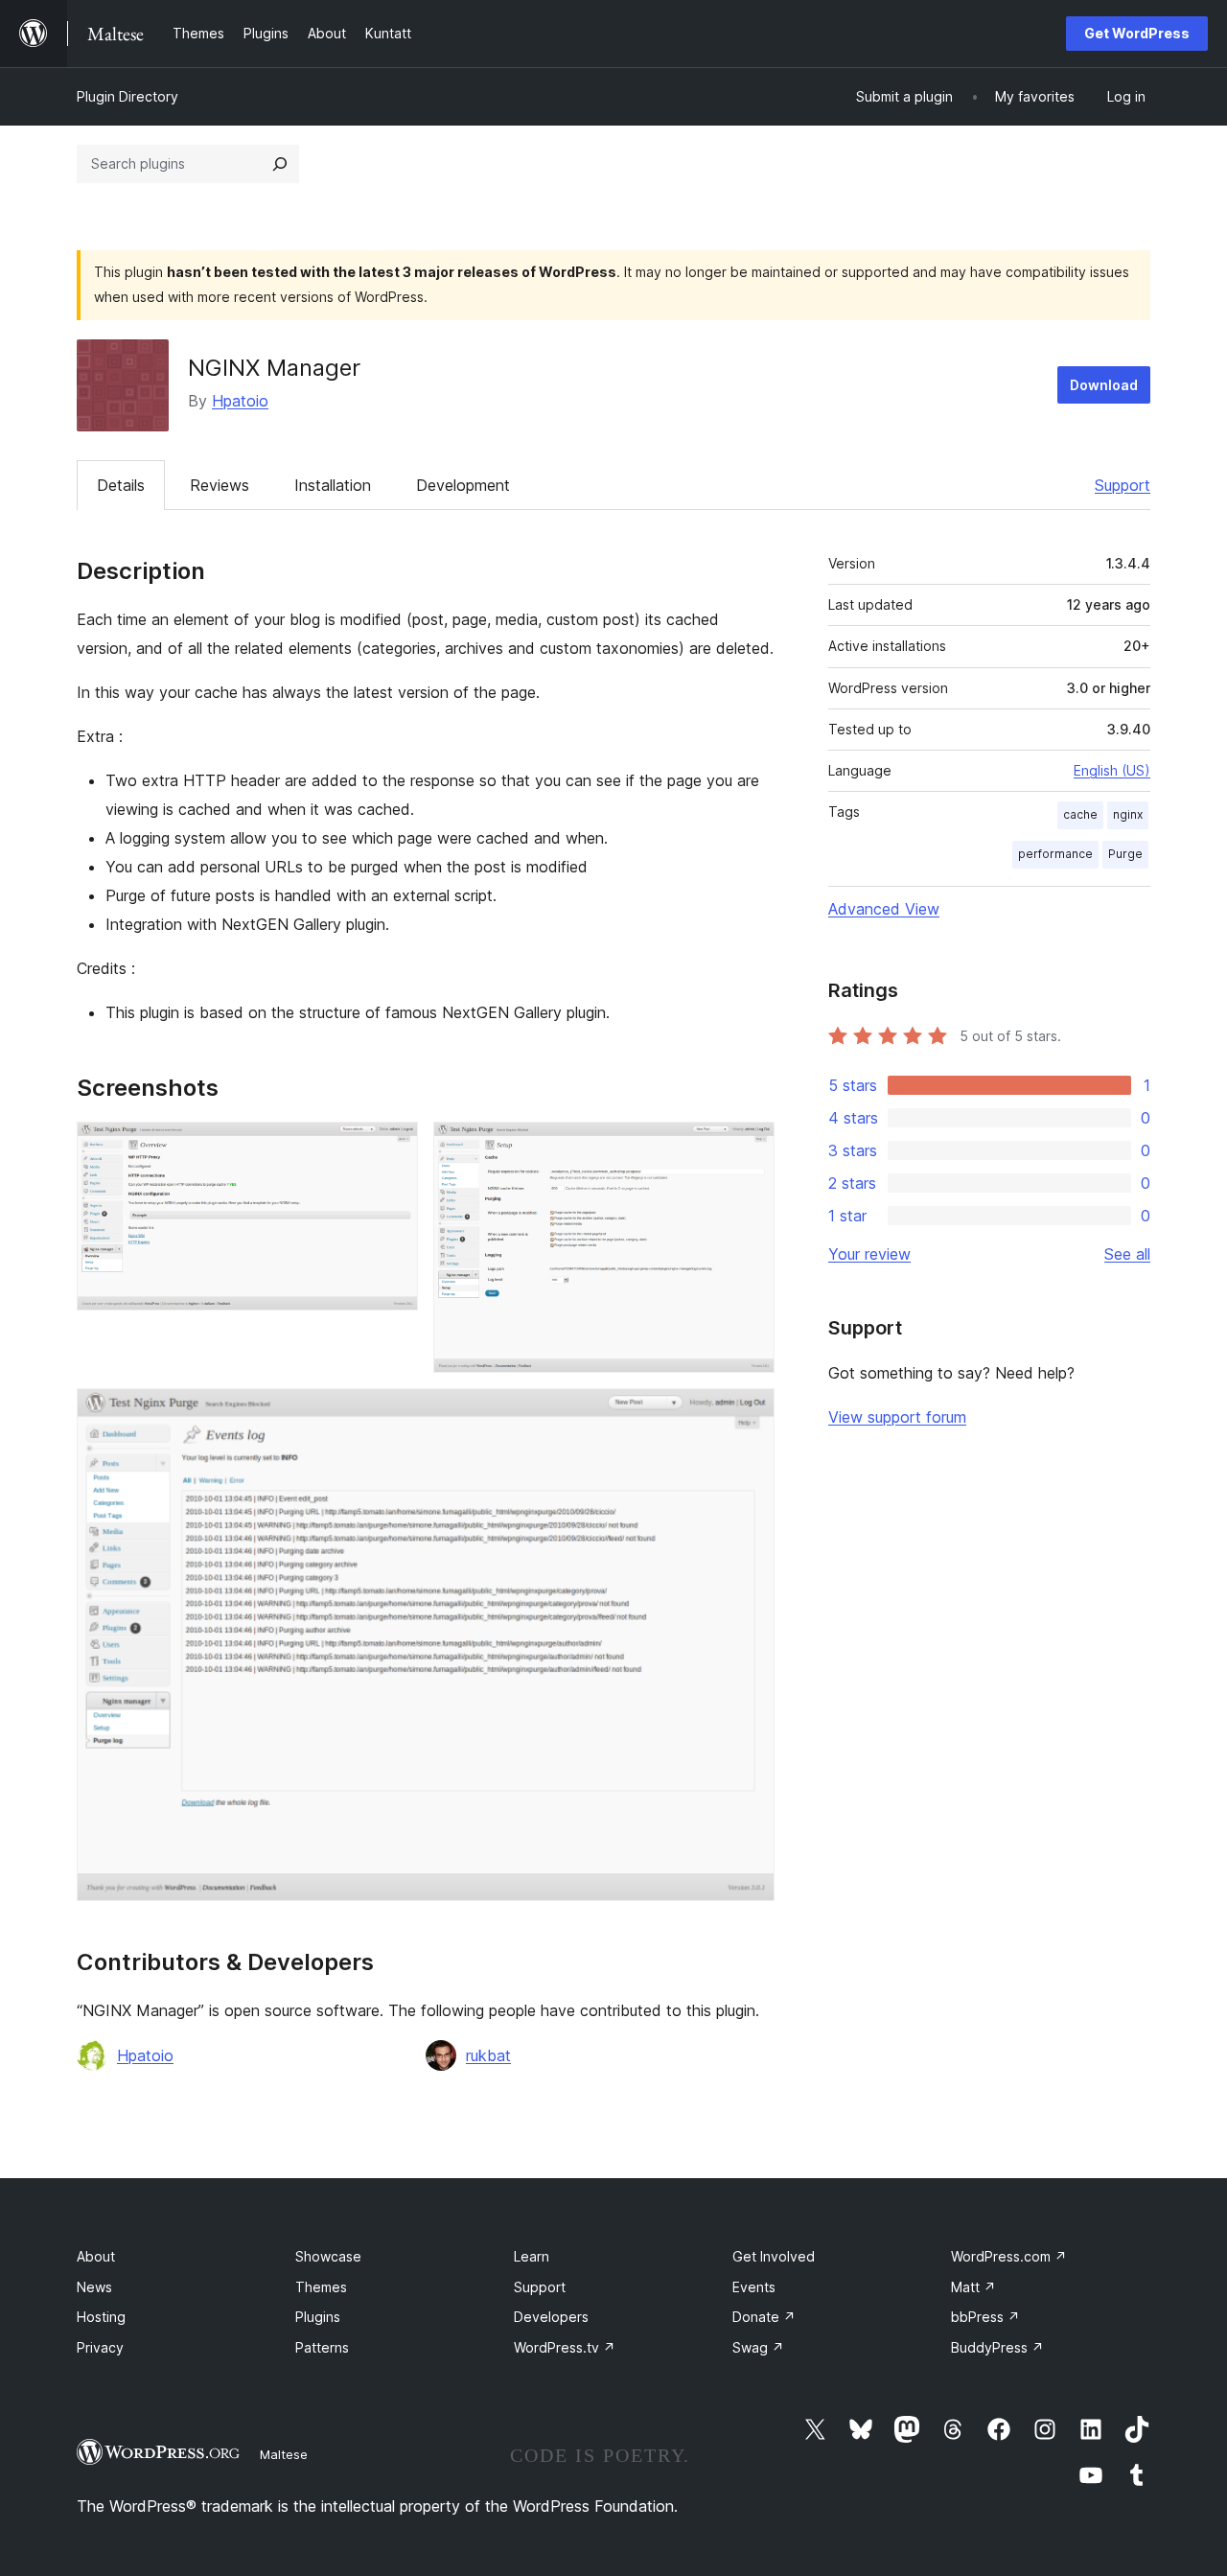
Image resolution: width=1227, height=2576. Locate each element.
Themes (321, 2287)
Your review (869, 1254)
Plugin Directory (127, 96)
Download (1104, 385)
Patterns (322, 2347)
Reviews (220, 485)
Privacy (100, 2347)
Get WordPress (1137, 33)
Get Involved (774, 2256)
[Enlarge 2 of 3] (749, 1148)
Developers (551, 2317)
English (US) (1112, 770)
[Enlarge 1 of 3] (392, 1148)
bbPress (985, 2317)
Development (463, 485)
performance (1055, 854)
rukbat (488, 2055)
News (94, 2287)
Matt (973, 2287)
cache (1080, 814)
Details (121, 485)
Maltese (284, 2454)
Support (1123, 485)
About (96, 2256)
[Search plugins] (280, 164)
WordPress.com (1009, 2256)
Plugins (318, 2317)
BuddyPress (997, 2347)
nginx (1128, 814)
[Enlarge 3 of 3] (749, 1414)
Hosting (101, 2317)
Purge (1125, 854)
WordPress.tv (565, 2347)
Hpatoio (240, 401)
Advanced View (884, 909)
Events (754, 2287)
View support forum (897, 1417)
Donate (764, 2317)
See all (1127, 1254)
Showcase (328, 2256)
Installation (333, 485)
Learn (532, 2256)
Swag (758, 2347)
